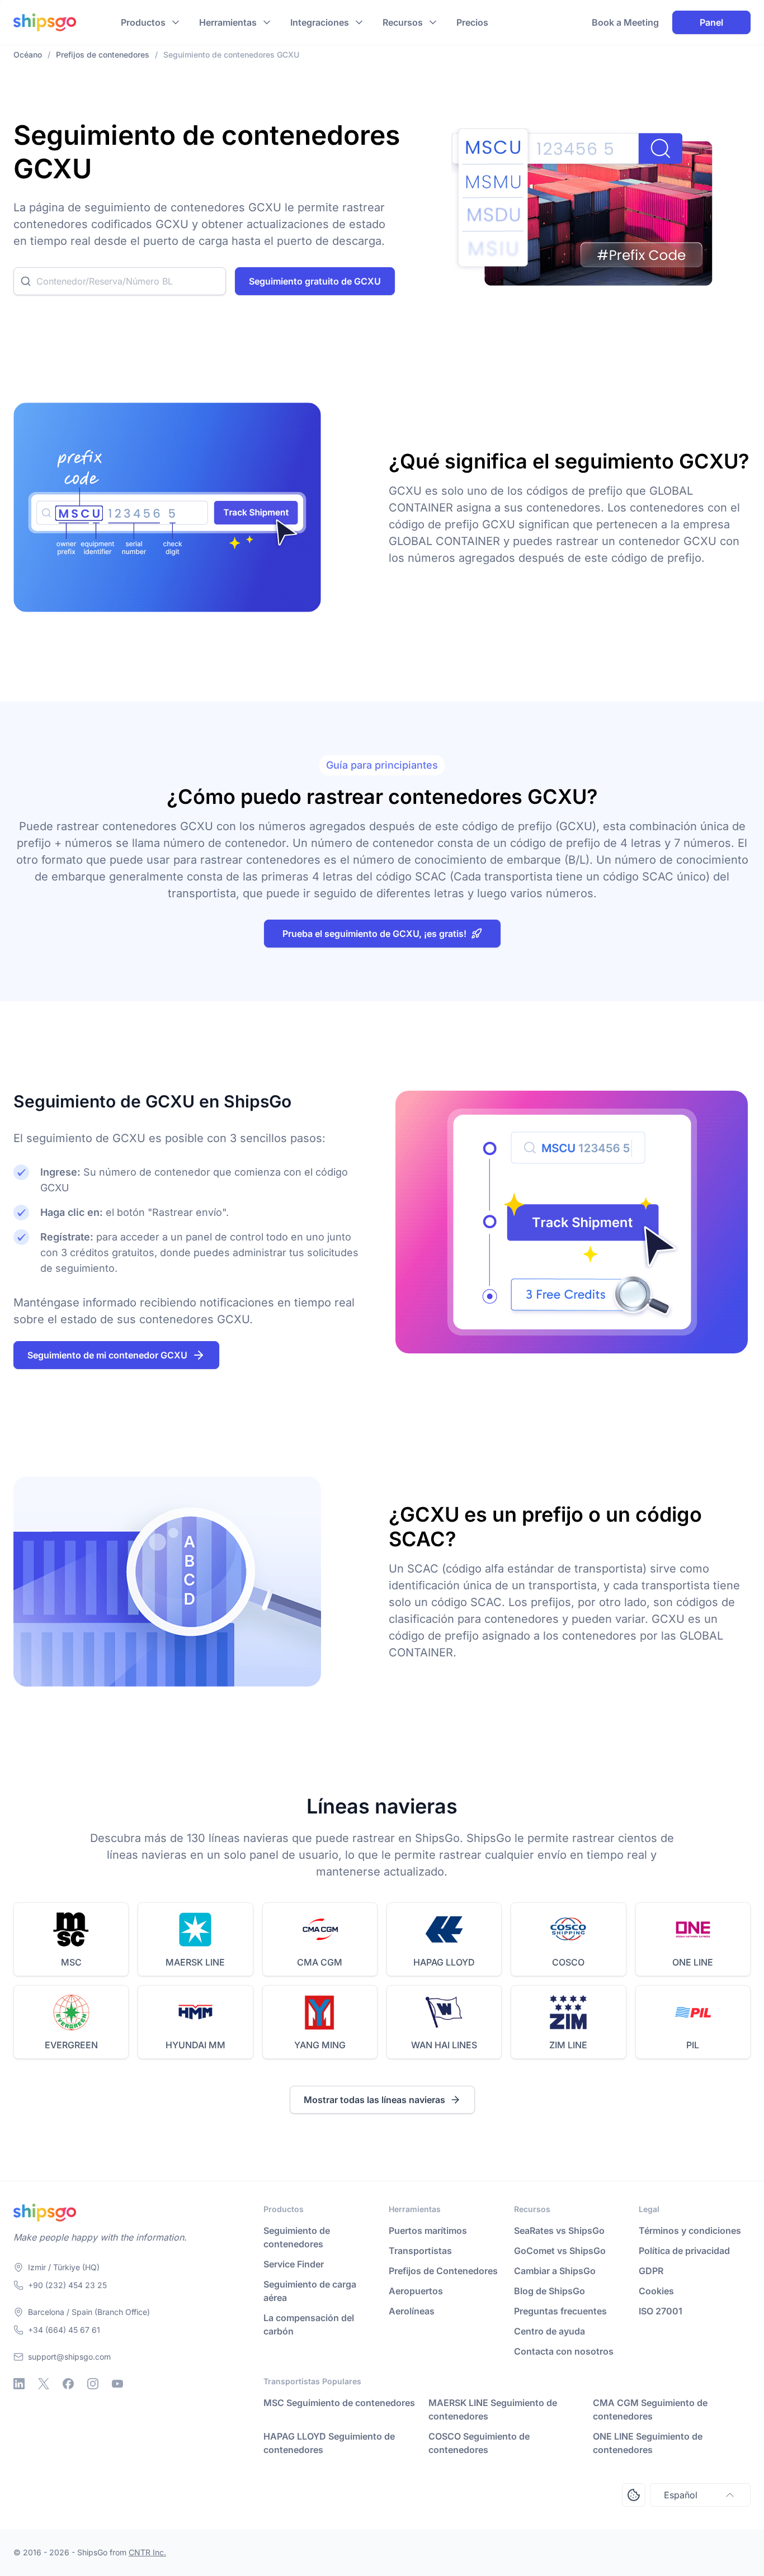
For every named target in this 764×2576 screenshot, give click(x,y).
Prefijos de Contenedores (443, 2271)
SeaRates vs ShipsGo (559, 2231)
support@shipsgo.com (69, 2357)
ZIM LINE (568, 2045)
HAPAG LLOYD (444, 1962)
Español (681, 2495)
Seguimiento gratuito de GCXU (315, 281)
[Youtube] (117, 2384)
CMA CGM (320, 1962)
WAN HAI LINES (444, 2045)
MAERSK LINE (195, 1962)
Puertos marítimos (428, 2231)
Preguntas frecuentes (560, 2311)
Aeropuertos (416, 2291)
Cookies (656, 2291)
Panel (711, 22)
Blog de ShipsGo (550, 2291)
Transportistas (420, 2251)
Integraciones (320, 22)
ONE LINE (693, 1962)
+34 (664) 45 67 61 (64, 2330)
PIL (693, 2045)
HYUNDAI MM (195, 2045)
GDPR (651, 2271)
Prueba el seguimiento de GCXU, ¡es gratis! (374, 934)
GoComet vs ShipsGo (560, 2251)
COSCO (568, 1962)
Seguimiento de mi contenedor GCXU (107, 1355)
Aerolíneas (412, 2311)
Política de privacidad (684, 2251)
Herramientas (228, 22)
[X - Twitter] (44, 2384)
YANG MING (320, 2045)
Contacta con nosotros (564, 2351)
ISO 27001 (661, 2311)
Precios (472, 22)
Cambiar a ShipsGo (555, 2271)
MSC (71, 1962)
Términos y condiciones (690, 2231)
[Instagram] (93, 2384)
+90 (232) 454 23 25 (67, 2285)
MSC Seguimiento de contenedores (339, 2403)
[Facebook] (68, 2384)
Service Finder (294, 2264)
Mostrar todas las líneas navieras (374, 2100)
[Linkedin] (19, 2384)
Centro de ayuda (550, 2331)
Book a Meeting (625, 22)
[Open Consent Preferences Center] (634, 2495)
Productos (143, 22)
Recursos (403, 22)
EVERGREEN (71, 2045)
